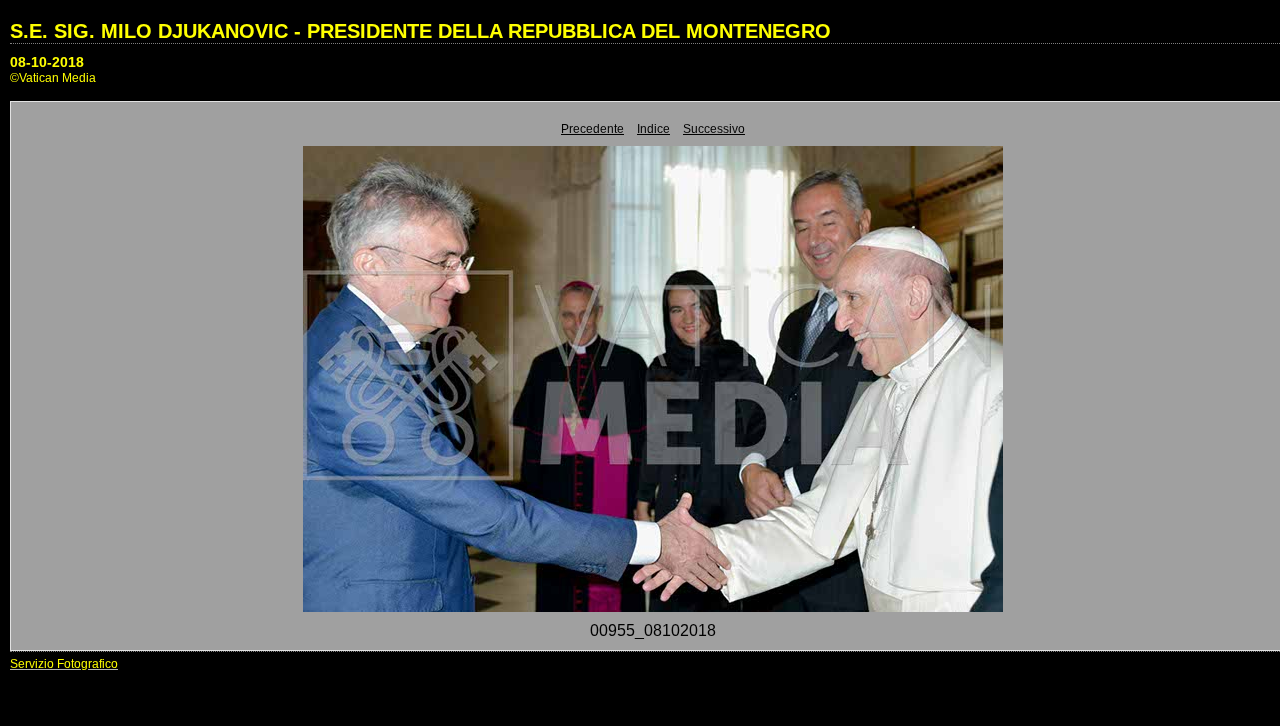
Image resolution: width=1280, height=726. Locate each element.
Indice (653, 129)
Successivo (714, 129)
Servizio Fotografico (64, 664)
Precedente (592, 129)
